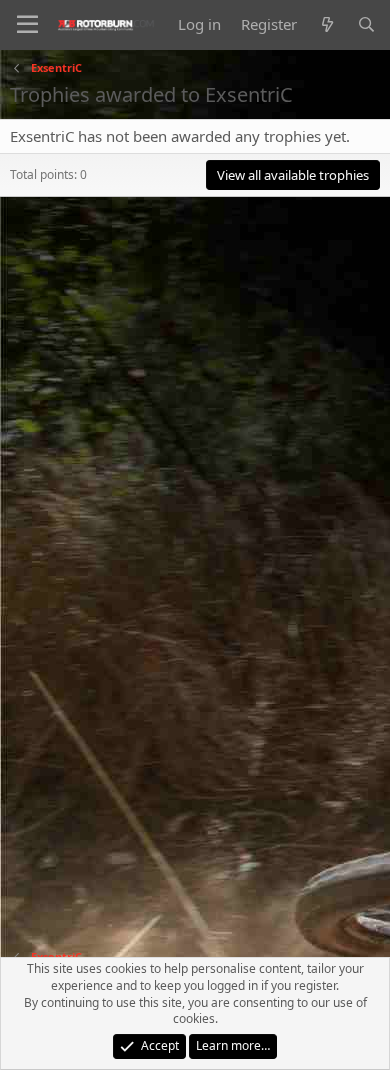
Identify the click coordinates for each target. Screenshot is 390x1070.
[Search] (366, 24)
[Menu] (27, 25)
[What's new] (326, 24)
